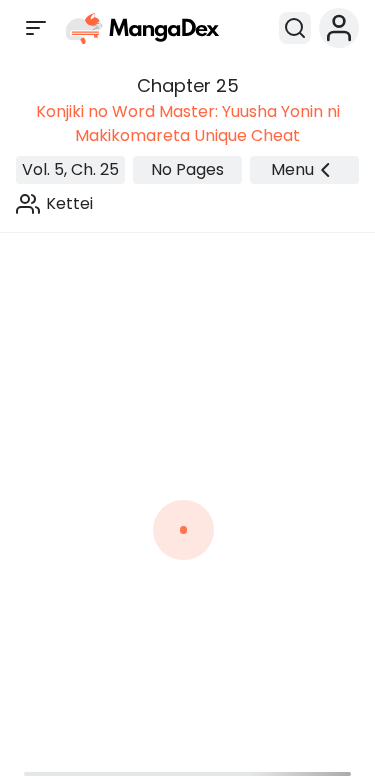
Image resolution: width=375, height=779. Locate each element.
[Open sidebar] (36, 28)
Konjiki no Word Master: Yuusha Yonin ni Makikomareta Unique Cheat (188, 123)
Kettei (69, 203)
